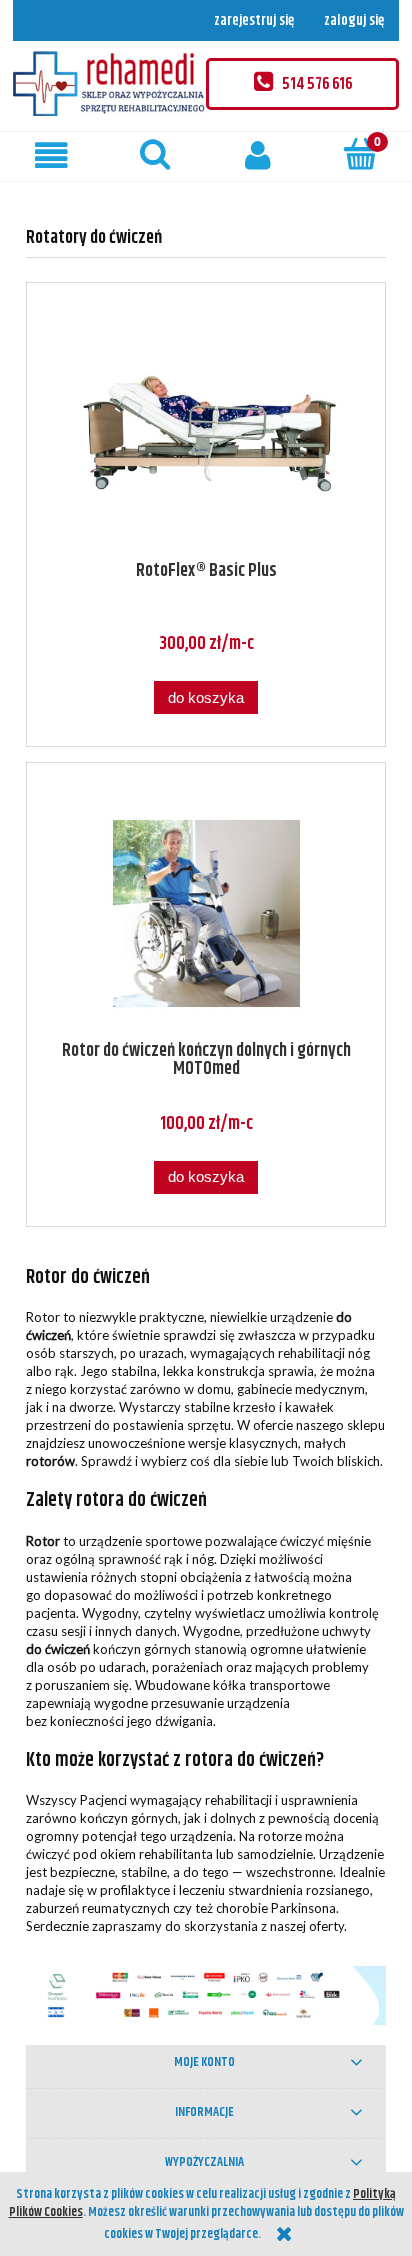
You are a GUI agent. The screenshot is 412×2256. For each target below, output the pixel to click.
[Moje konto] (257, 155)
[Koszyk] (360, 154)
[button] (51, 155)
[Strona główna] (109, 83)
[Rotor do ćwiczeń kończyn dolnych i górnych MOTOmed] (206, 913)
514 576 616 (317, 84)
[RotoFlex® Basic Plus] (206, 433)
